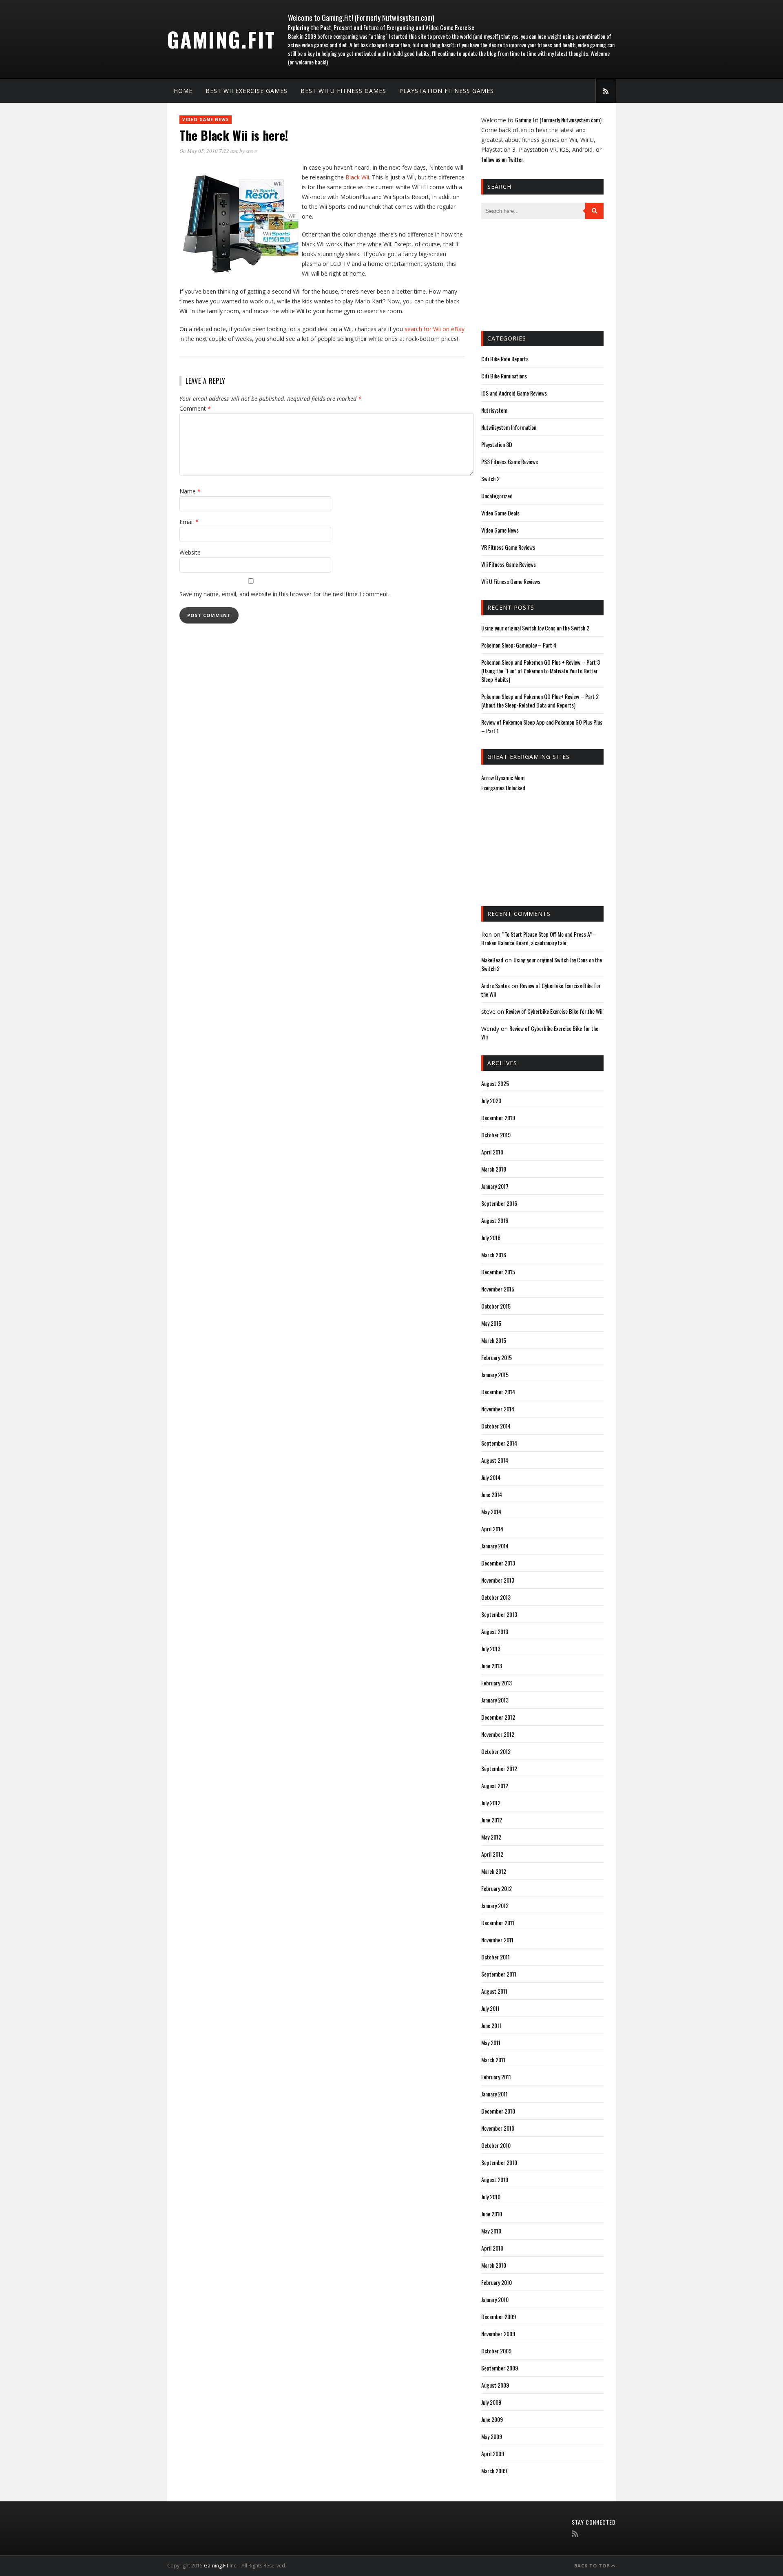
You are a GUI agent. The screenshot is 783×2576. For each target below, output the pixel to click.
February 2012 (497, 1888)
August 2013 (495, 1631)
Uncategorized (497, 496)
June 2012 (492, 1820)
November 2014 (498, 1409)
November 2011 (497, 1940)
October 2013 (496, 1597)
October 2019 (496, 1135)
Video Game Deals (500, 513)
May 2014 (491, 1511)
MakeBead (492, 960)
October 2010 (496, 2145)
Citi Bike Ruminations (504, 376)
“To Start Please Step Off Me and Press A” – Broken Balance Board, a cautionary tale (539, 938)
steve (251, 151)
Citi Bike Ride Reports (505, 359)
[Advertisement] (522, 274)
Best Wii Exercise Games (247, 91)
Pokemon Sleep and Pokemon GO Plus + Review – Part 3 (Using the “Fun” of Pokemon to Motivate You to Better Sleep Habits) (541, 671)
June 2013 (492, 1666)
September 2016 (499, 1203)
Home (183, 91)
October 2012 (496, 1751)
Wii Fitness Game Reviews (509, 564)
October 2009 (496, 2351)
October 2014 (496, 1426)
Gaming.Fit (221, 39)
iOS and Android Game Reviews (514, 393)
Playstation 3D (497, 444)
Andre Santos (495, 985)
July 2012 (491, 1803)
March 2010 (494, 2265)
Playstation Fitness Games (447, 91)
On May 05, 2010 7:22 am (208, 151)
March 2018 (494, 1169)
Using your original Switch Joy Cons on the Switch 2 (535, 628)
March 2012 (494, 1871)
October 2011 (495, 1957)
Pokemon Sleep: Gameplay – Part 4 (519, 645)
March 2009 (494, 2471)
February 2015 (497, 1357)
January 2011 (494, 2094)
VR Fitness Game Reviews (508, 547)
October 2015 (496, 1306)
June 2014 (492, 1494)
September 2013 (499, 1614)
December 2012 (498, 1717)
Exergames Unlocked (503, 788)
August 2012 (495, 1786)
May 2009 (492, 2436)
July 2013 (491, 1648)
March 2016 (494, 1255)
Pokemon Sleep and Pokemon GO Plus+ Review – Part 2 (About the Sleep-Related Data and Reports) (540, 701)
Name (190, 491)
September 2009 (500, 2368)
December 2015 (498, 1272)
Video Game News (206, 119)
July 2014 (491, 1477)
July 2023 (491, 1100)
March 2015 (494, 1340)
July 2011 (490, 2008)
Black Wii (357, 177)
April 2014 (492, 1529)
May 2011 (491, 2042)
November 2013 (498, 1580)
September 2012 (499, 1768)
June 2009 (492, 2419)
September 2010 (499, 2162)
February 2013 (497, 1683)
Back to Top (593, 2566)
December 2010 (498, 2111)
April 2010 (492, 2248)
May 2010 (491, 2231)
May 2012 (491, 1837)
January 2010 (495, 2299)
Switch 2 (490, 479)
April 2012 (492, 1854)
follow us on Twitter (502, 159)
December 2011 (498, 1923)
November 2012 (498, 1734)
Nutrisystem (494, 410)
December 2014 (498, 1392)
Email (189, 522)
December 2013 (498, 1563)
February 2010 (497, 2282)
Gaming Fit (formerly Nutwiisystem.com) (558, 120)
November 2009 (498, 2334)
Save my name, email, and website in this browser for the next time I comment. (284, 594)
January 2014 (495, 1546)
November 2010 (498, 2128)
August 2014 (495, 1460)
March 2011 (493, 2060)
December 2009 (499, 2316)
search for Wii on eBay (435, 329)
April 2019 (492, 1152)
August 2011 (494, 1991)
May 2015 (491, 1323)
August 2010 (495, 2179)
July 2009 (491, 2402)
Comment (195, 408)
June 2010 (492, 2214)
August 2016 (495, 1220)
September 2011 (499, 1974)
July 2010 (491, 2197)
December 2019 (498, 1118)
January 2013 (495, 1700)
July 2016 (491, 1237)
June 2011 (491, 2025)
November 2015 (498, 1289)
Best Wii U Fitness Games (343, 91)
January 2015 (495, 1374)
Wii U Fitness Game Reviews (511, 581)
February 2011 (496, 2077)
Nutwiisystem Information (509, 427)
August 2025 (495, 1083)
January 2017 (495, 1186)
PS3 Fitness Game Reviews (510, 461)
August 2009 (495, 2385)
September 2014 (499, 1443)
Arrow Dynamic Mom (503, 777)
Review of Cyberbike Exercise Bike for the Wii (554, 1011)
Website (190, 552)
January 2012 (495, 1905)
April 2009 (493, 2453)
